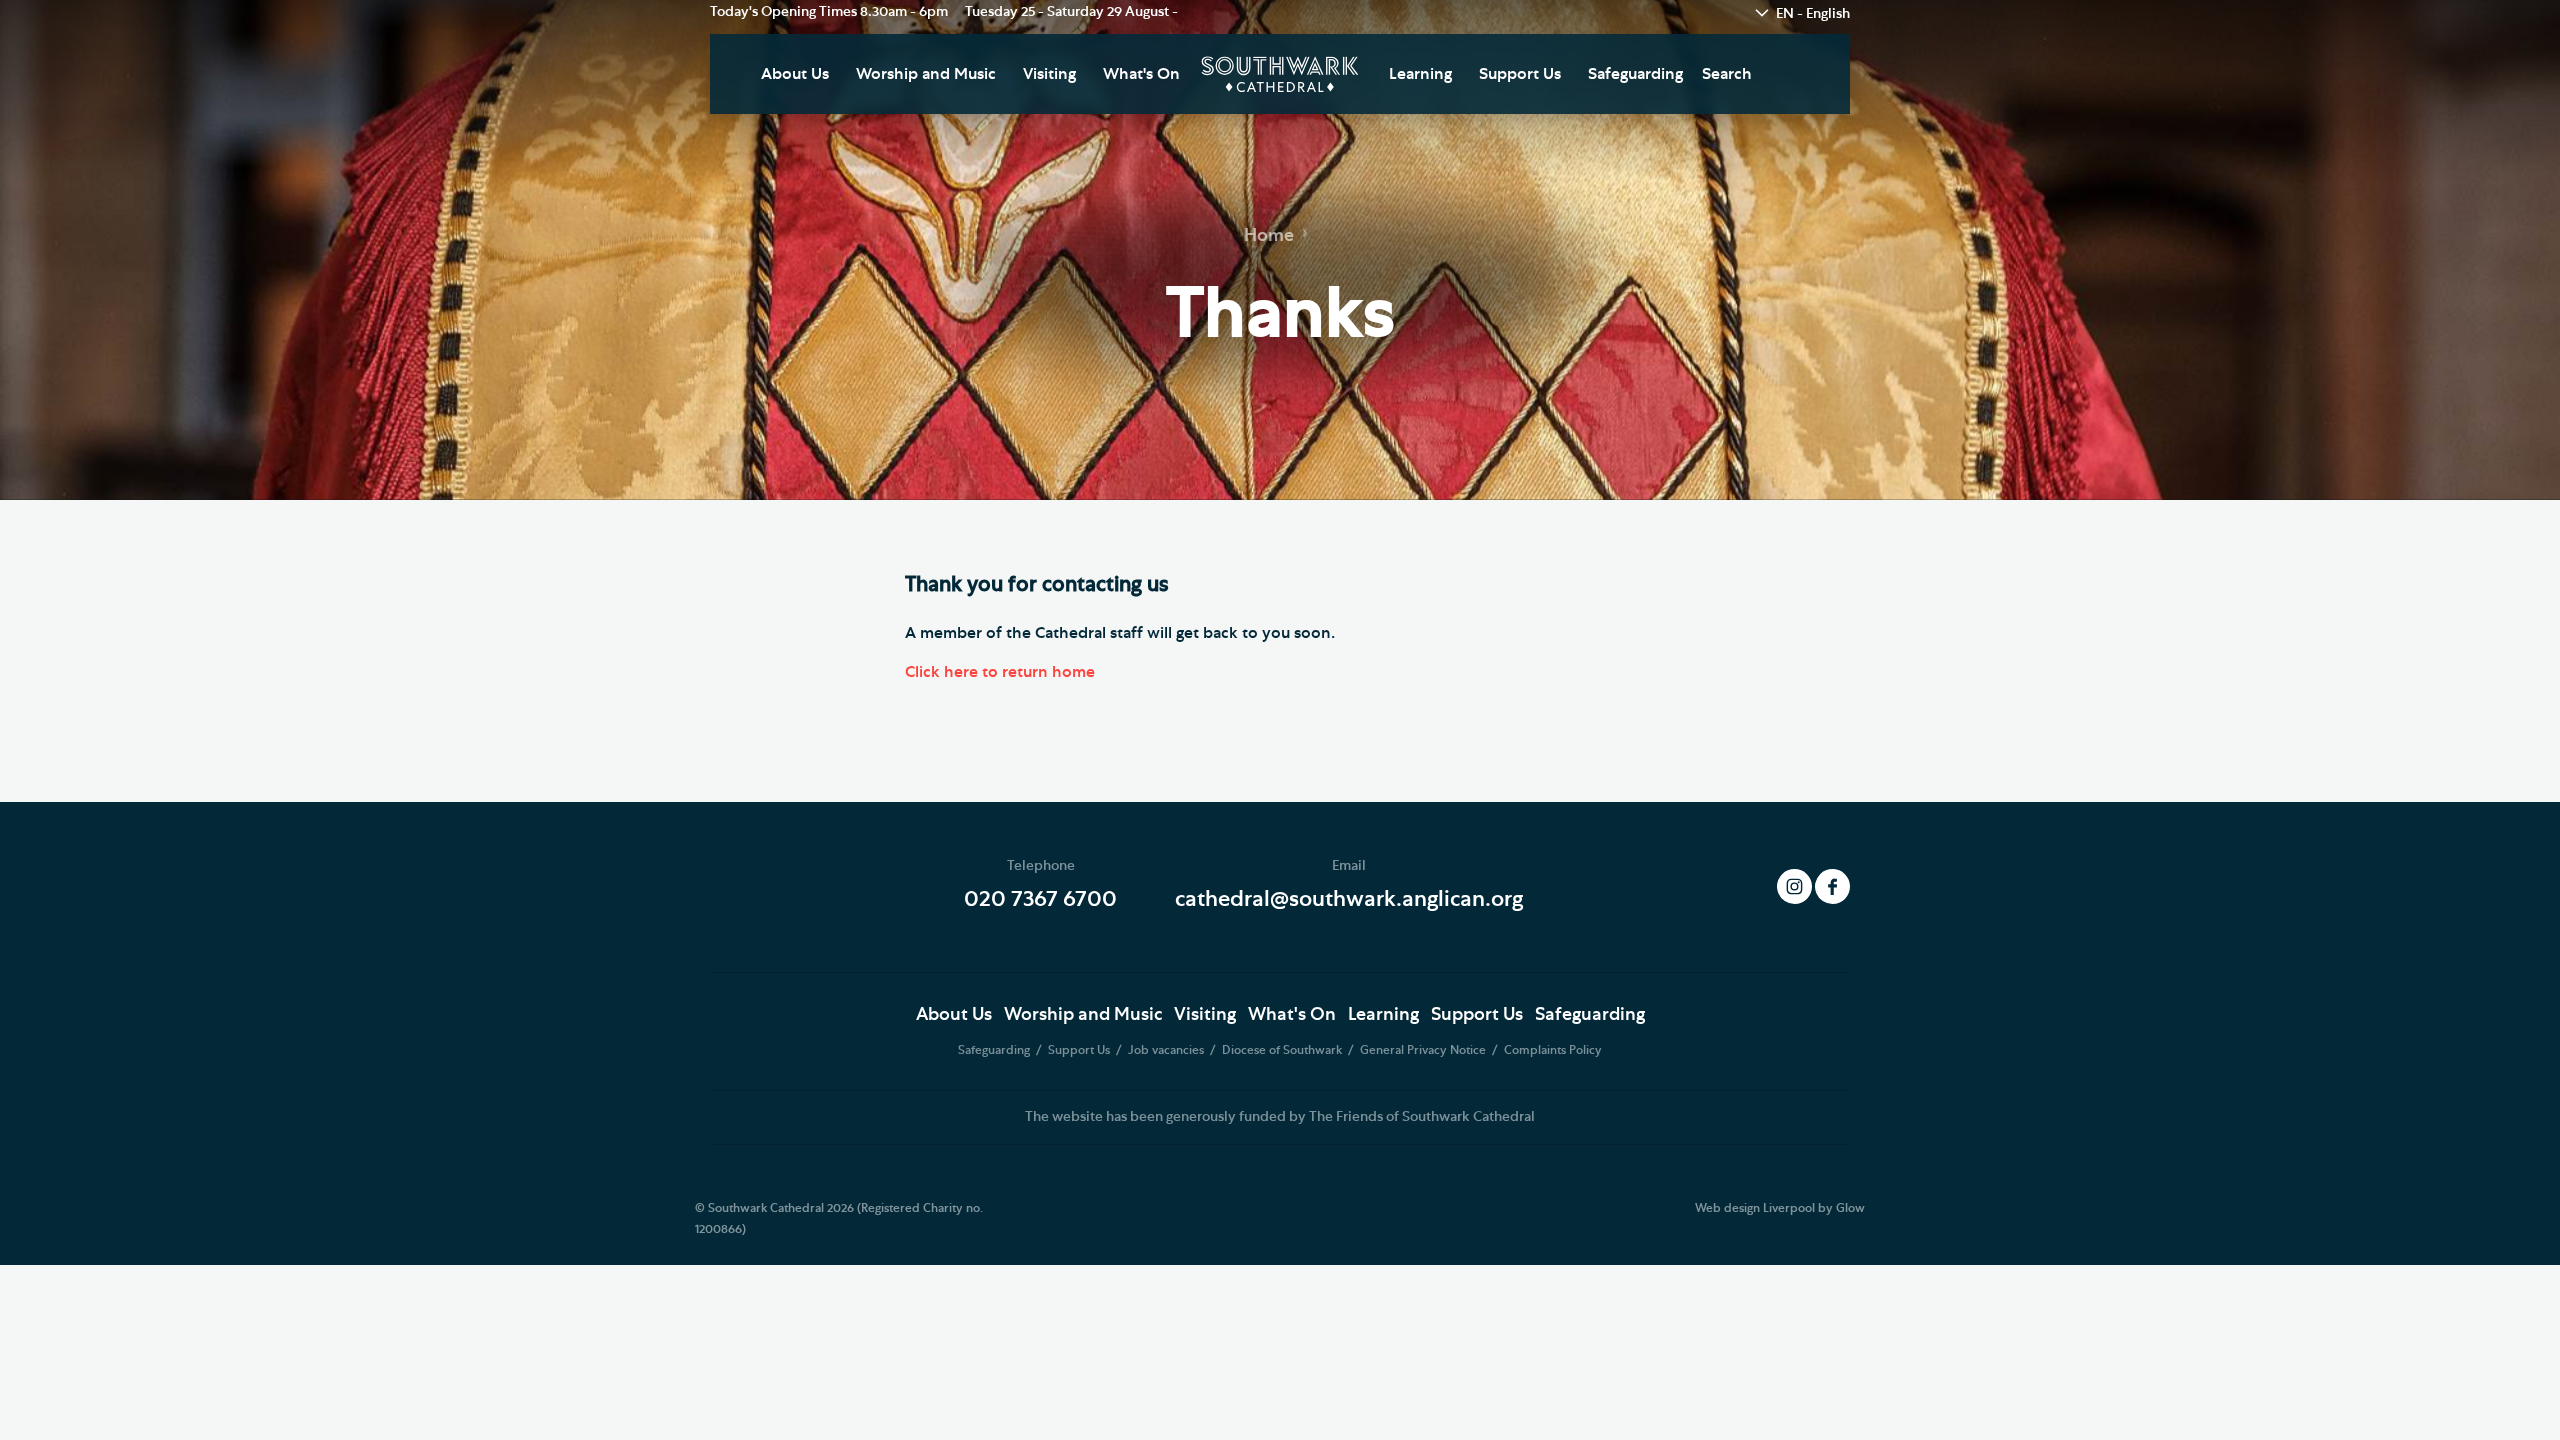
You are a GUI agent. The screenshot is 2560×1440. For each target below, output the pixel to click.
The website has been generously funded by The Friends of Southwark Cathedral (1280, 1117)
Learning (1420, 74)
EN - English (1813, 14)
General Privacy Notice (1424, 1050)
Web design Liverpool (1755, 1208)
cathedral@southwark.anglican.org (1349, 899)
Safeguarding (1635, 74)
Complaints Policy (1553, 1050)
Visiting (1049, 74)
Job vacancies (1167, 1050)
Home (1269, 236)
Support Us (1520, 74)
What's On (1141, 74)
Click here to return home (1000, 672)
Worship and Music (926, 74)
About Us (795, 74)
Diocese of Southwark (1283, 1050)
